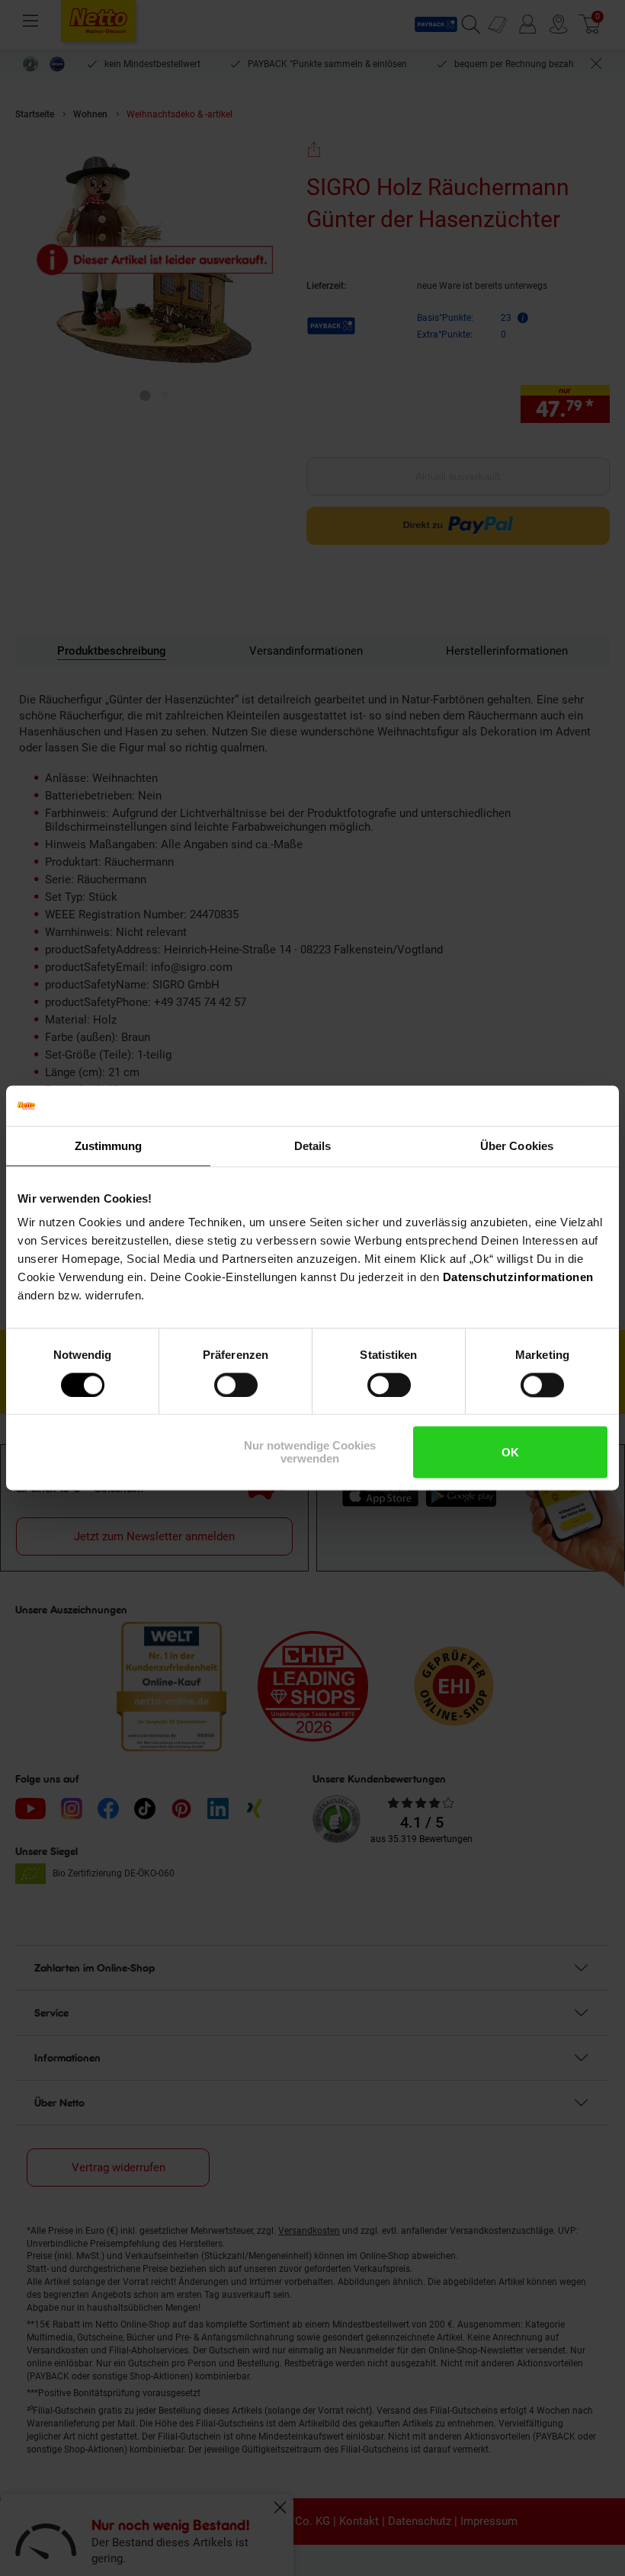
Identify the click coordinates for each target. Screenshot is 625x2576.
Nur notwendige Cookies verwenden (310, 1453)
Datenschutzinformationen (518, 1277)
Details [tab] (313, 1146)
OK (510, 1452)
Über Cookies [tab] (517, 1146)
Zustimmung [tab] (109, 1146)
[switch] (236, 1385)
